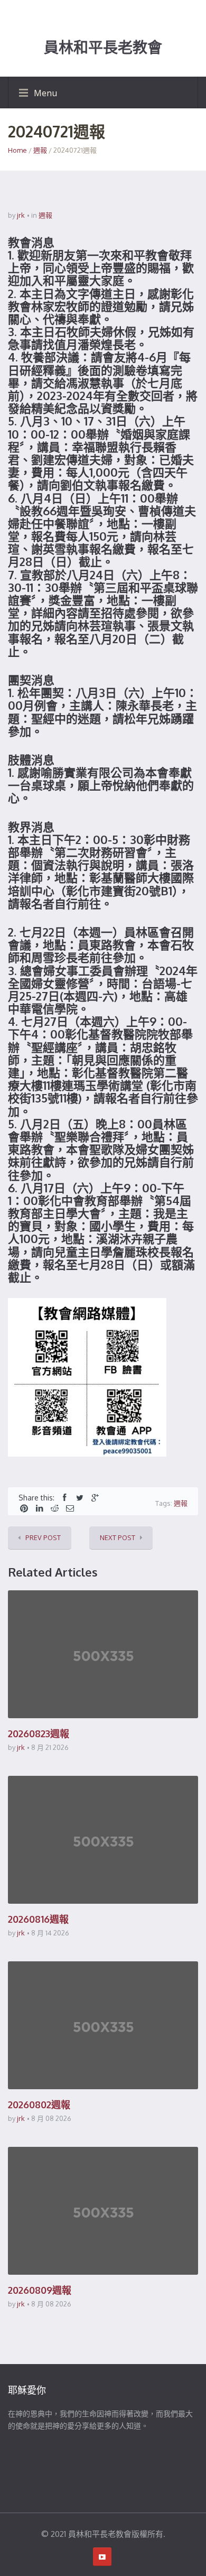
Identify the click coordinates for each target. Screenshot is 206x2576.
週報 (40, 150)
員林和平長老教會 (103, 48)
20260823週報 (39, 1734)
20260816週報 (38, 1919)
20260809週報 (40, 2290)
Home (17, 150)
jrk (21, 215)
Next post (118, 1537)
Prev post (43, 1537)
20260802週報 (39, 2105)
